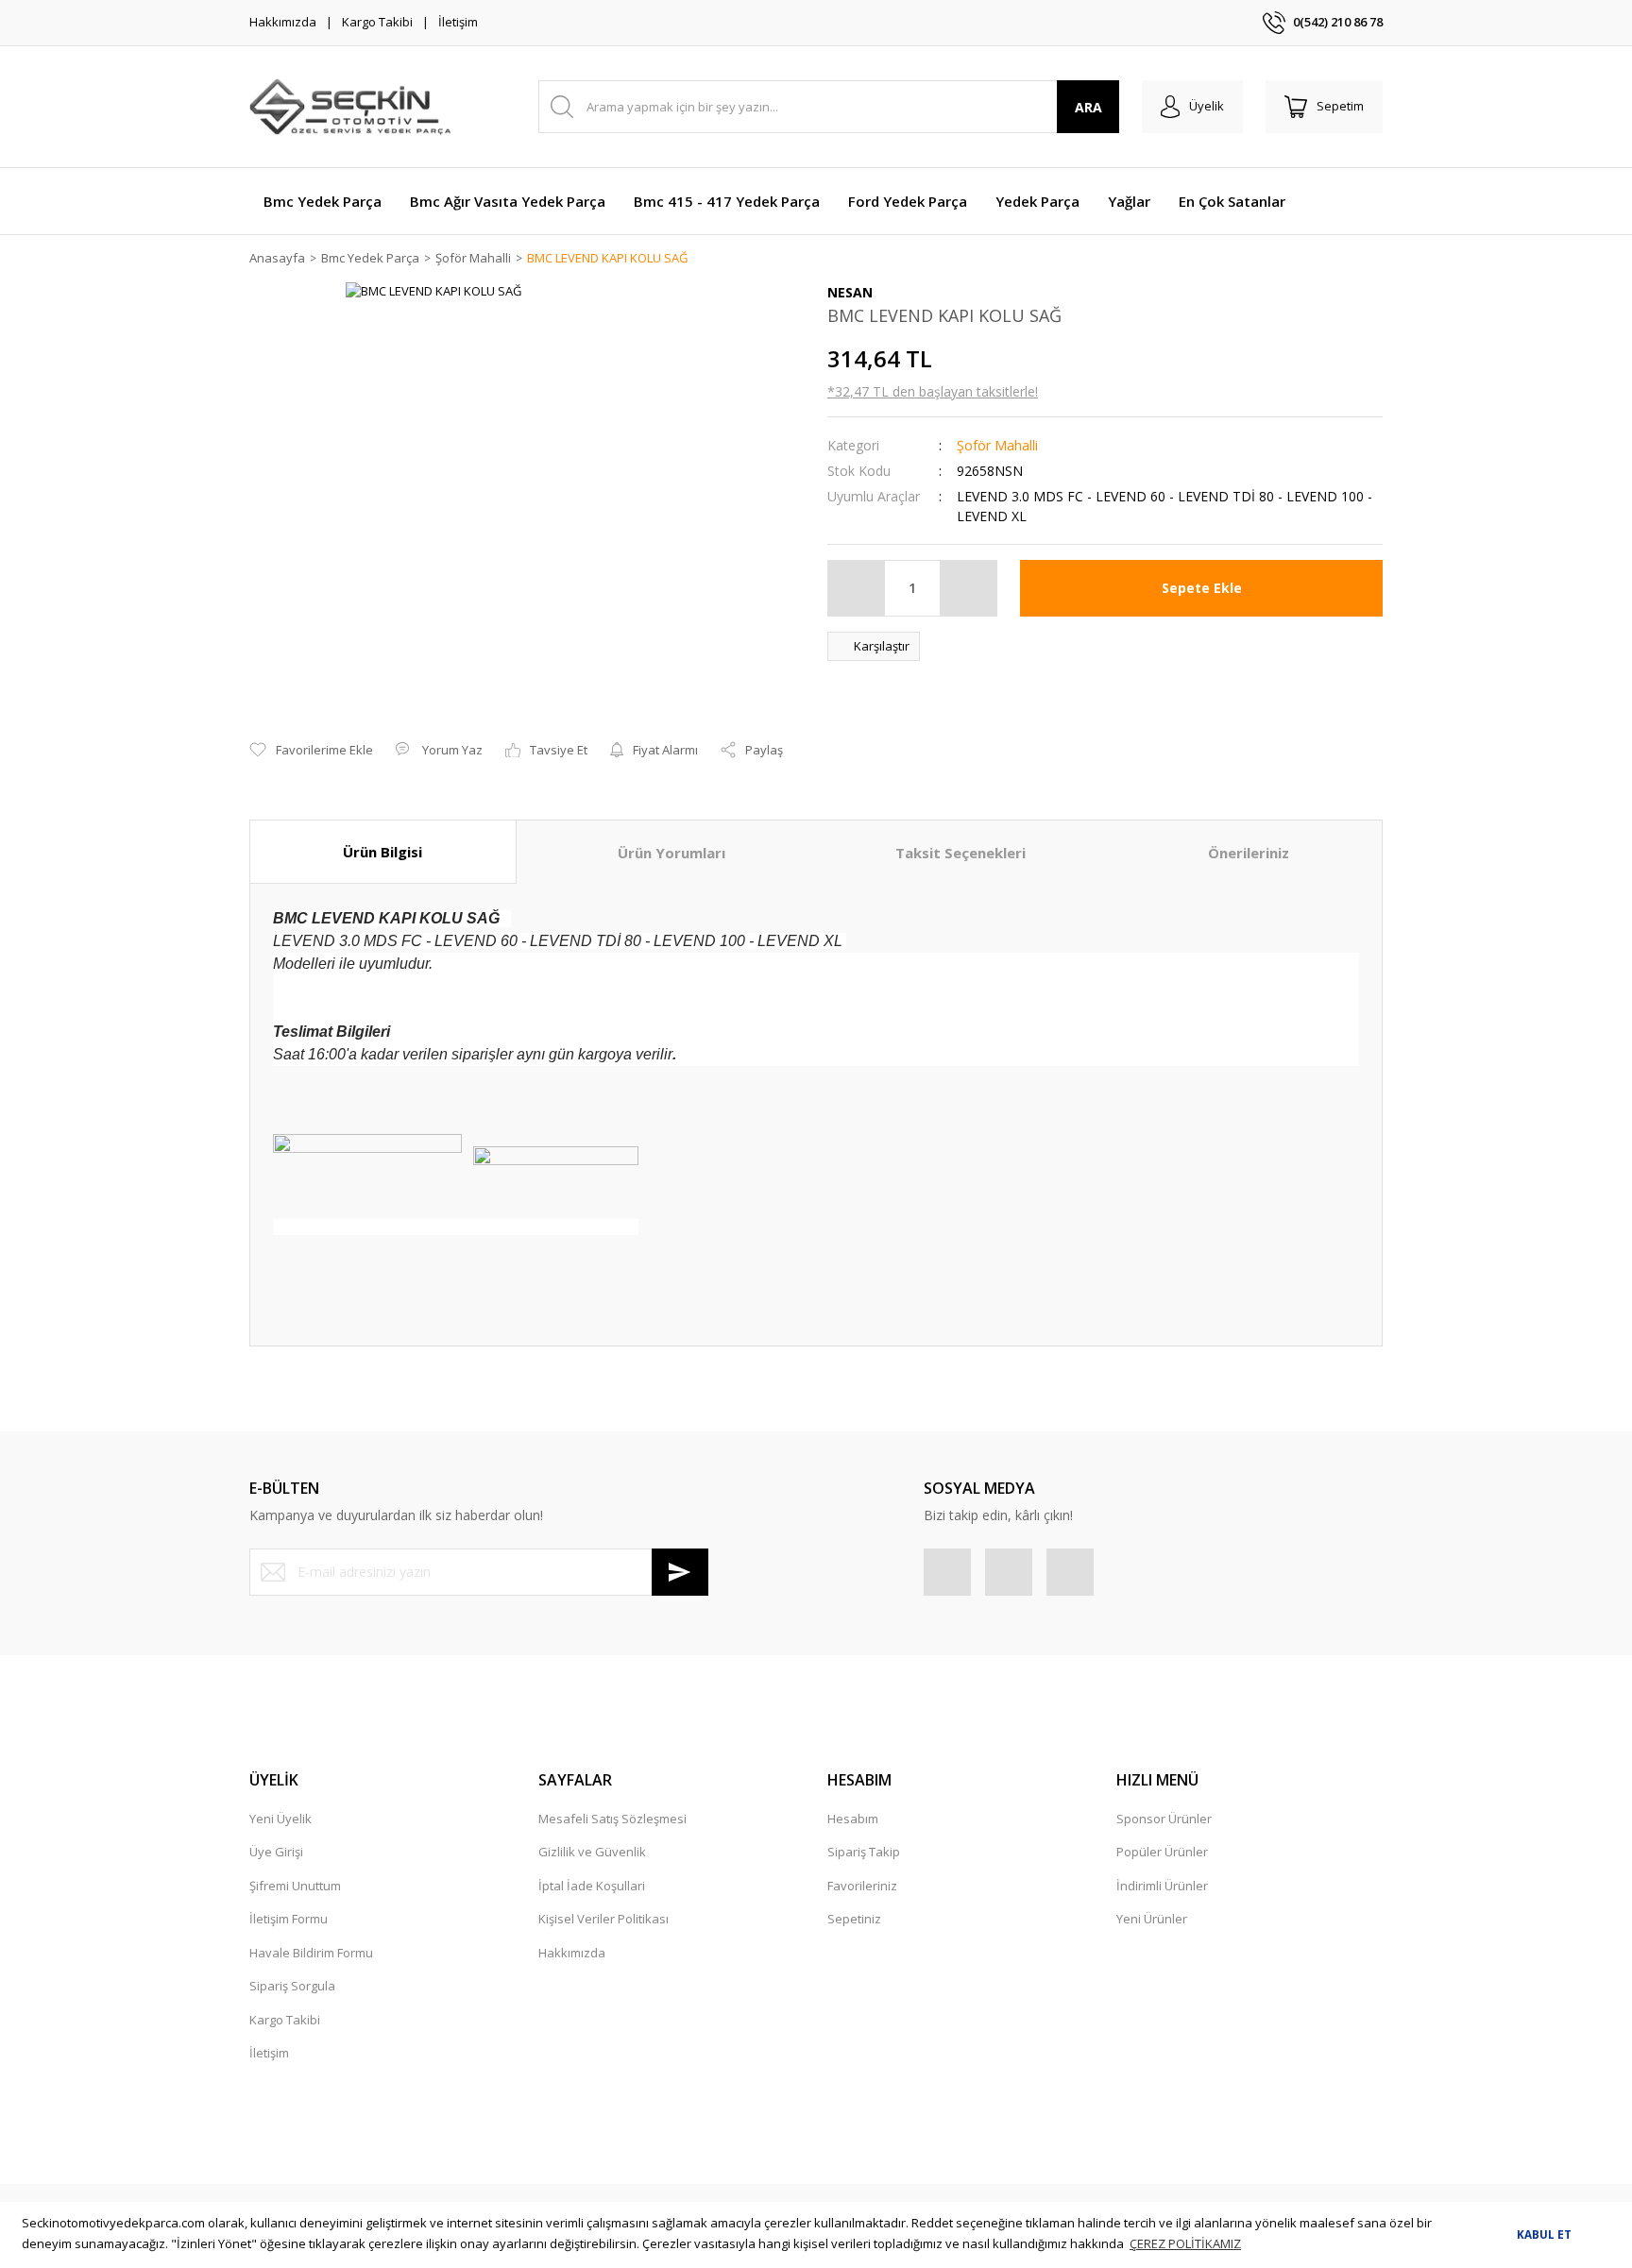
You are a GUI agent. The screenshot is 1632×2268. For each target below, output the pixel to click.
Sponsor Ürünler (1164, 1819)
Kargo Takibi (377, 22)
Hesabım (853, 1819)
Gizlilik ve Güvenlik (592, 1852)
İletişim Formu (289, 1919)
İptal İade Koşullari (592, 1886)
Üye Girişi (276, 1852)
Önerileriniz (1249, 853)
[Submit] (680, 1572)
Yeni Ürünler (1152, 1919)
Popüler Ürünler (1162, 1852)
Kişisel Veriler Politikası (603, 1919)
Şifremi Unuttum (295, 1886)
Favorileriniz (862, 1886)
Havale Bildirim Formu (311, 1953)
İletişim (458, 22)
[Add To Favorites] (311, 751)
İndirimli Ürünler (1162, 1886)
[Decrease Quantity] (857, 588)
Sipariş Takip (864, 1852)
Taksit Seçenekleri (960, 853)
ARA (1088, 107)
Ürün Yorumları (671, 853)
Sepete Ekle (1202, 588)
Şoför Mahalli (997, 445)
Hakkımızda (283, 22)
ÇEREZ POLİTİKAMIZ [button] (1185, 2243)
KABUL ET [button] (1544, 2234)
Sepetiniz (854, 1919)
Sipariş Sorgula (292, 1986)
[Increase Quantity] (968, 588)
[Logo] (350, 107)
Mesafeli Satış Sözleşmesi (612, 1819)
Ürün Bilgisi (382, 852)
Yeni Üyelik (280, 1819)
